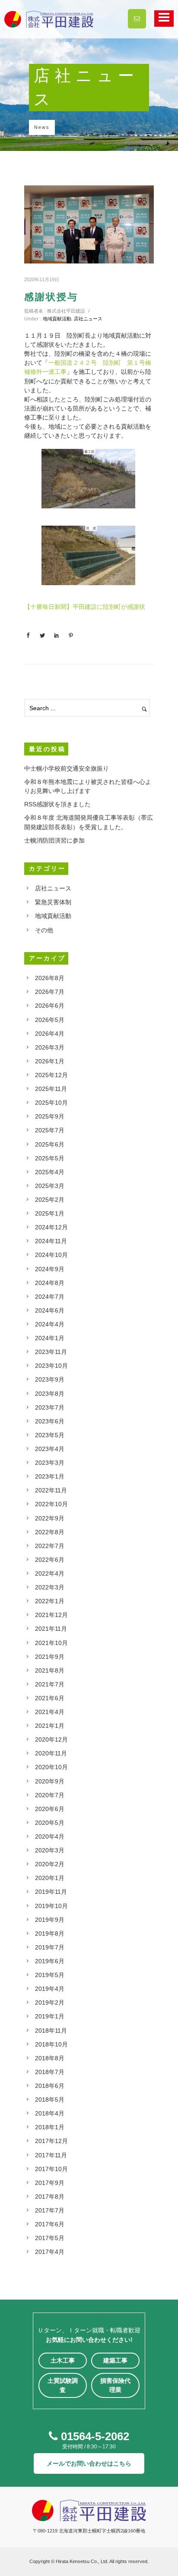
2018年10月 (51, 2044)
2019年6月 (50, 1961)
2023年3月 (50, 1463)
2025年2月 (50, 1200)
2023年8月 (50, 1394)
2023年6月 (50, 1421)
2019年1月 (50, 2016)
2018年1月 (50, 2127)
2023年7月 (50, 1407)
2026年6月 (50, 1006)
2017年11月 (51, 2155)
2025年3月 (50, 1186)
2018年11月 (51, 2031)
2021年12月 (51, 1615)
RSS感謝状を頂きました (57, 804)
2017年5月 (50, 2238)
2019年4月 (50, 1989)
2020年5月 (50, 1823)
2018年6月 (50, 2086)
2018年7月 (50, 2072)
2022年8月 (50, 1532)
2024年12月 (51, 1227)
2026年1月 (50, 1061)
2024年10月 (51, 1255)
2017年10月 (51, 2169)
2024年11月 (51, 1241)
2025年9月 (50, 1116)
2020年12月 (51, 1739)
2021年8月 (50, 1670)
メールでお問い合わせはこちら (89, 2463)
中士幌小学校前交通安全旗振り (67, 768)
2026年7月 (50, 992)
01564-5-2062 (94, 2436)
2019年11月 (51, 1892)
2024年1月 (50, 1338)
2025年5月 (50, 1158)
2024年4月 (50, 1324)
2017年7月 (50, 2210)
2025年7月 (50, 1130)
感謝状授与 (51, 297)
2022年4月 (50, 1573)
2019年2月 (50, 2003)
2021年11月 (51, 1629)
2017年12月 (51, 2141)
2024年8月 (50, 1283)
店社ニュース (88, 318)
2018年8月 (50, 2058)
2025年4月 (50, 1172)
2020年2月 (50, 1864)
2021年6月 (50, 1698)
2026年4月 (50, 1034)
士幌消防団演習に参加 (54, 840)
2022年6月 (50, 1560)
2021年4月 (50, 1712)
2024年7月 (50, 1297)
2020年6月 (50, 1809)
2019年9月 (50, 1920)
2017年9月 (50, 2183)
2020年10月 (51, 1767)
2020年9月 (50, 1781)
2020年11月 (51, 1753)
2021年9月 (50, 1657)
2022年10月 (51, 1504)
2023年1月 (50, 1476)
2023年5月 (50, 1435)
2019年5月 (50, 1975)
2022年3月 (50, 1587)
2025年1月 (50, 1213)
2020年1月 (50, 1878)
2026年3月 (50, 1047)
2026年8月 (50, 978)
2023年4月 (50, 1449)
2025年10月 (51, 1103)
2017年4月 (50, 2252)
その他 (44, 930)
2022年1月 (50, 1601)
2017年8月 (50, 2197)
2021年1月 (50, 1726)
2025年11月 (51, 1089)
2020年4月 (50, 1836)
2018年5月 (50, 2100)
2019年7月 (50, 1947)
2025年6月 (50, 1144)
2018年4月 (50, 2113)
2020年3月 (50, 1850)
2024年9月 (50, 1269)
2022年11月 (51, 1490)
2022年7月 (50, 1546)
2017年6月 (50, 2224)
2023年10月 (51, 1366)
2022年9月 (50, 1518)
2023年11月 (51, 1352)
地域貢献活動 (57, 318)
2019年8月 (50, 1934)
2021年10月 (51, 1643)
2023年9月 (50, 1379)
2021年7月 (50, 1684)
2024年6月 (50, 1310)
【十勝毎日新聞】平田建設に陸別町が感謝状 (85, 607)
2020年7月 (50, 1795)
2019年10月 (51, 1906)
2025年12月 (51, 1075)
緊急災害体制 (53, 902)
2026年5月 (50, 1020)
